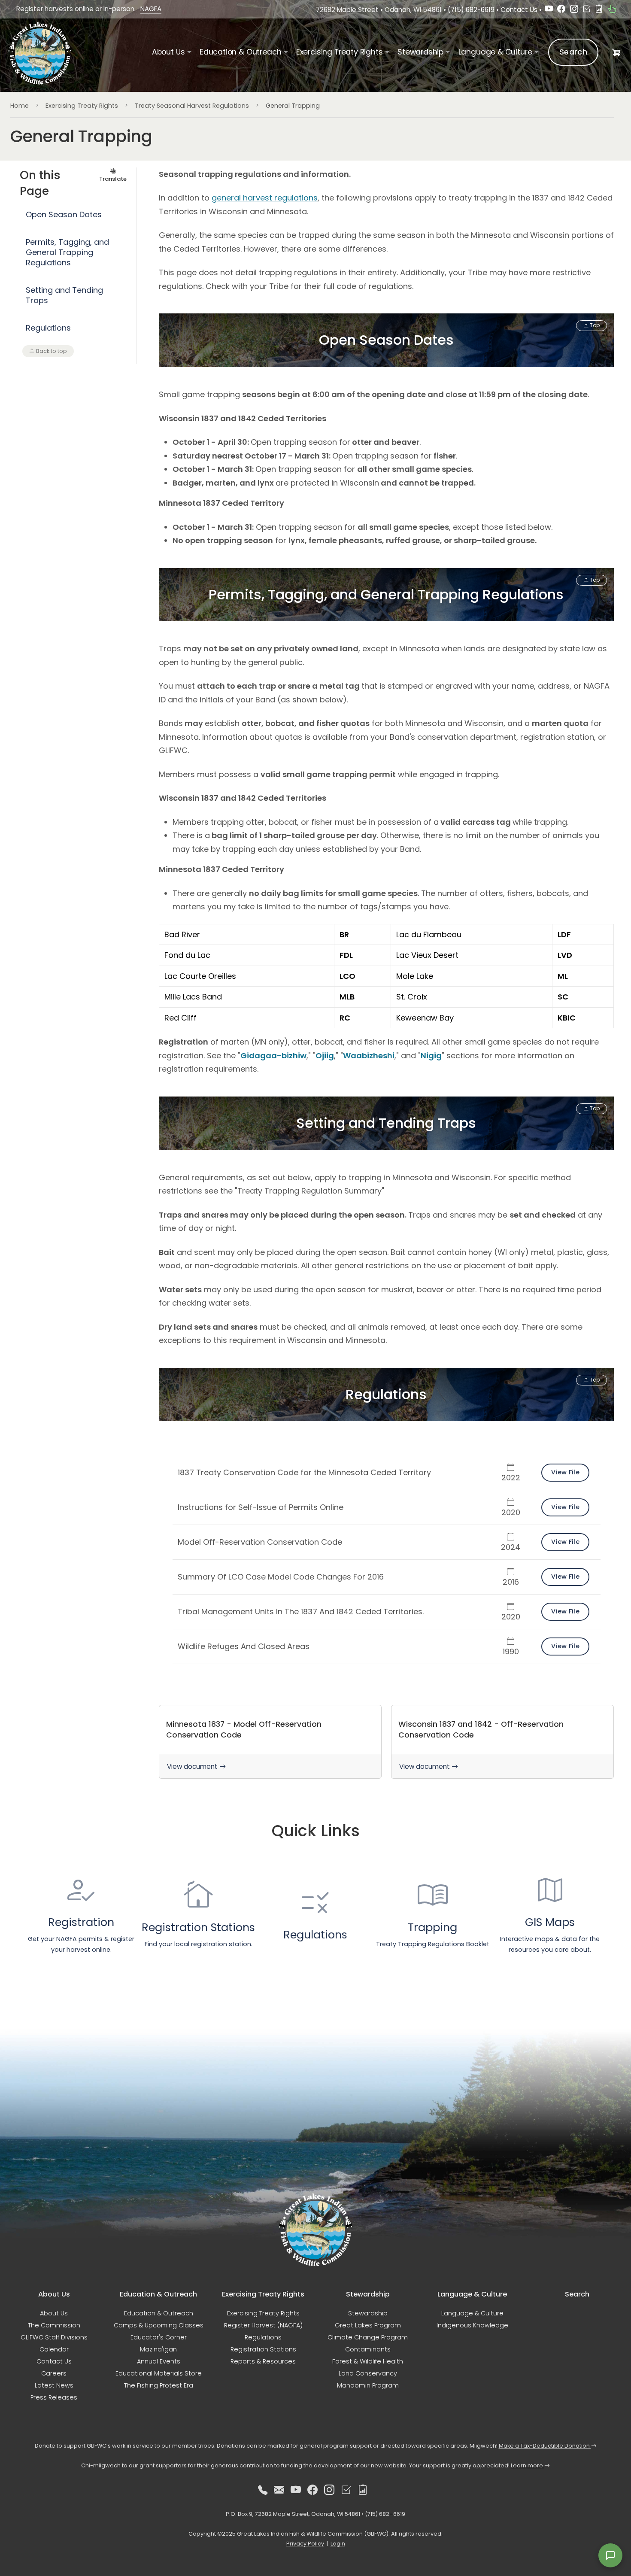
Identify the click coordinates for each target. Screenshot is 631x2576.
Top (594, 325)
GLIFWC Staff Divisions (54, 2337)
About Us (54, 2313)
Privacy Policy (305, 2544)
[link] (270, 1742)
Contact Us (519, 10)
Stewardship (368, 2313)
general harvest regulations (265, 198)
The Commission (54, 2325)
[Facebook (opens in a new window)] (561, 10)
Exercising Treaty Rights (82, 106)
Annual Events (159, 2361)
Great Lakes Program (368, 2325)
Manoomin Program (368, 2385)
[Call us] (263, 2490)
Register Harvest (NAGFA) (263, 2325)
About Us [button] (168, 52)
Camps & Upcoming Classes (159, 2325)
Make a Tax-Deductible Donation (545, 2446)
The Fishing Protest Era (159, 2385)
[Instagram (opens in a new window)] (574, 10)
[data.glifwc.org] (599, 10)
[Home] (41, 53)
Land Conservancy (368, 2373)
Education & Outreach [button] (240, 52)
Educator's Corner (159, 2337)
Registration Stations (263, 2349)
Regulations (263, 2337)
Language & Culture (472, 2313)
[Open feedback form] (610, 2555)
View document (193, 1766)
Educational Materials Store (159, 2373)
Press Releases (54, 2397)
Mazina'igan (158, 2349)
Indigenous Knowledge (472, 2325)
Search (573, 52)
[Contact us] (279, 2490)
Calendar (54, 2349)
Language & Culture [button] (495, 52)
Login (338, 2544)
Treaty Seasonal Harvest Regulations (192, 106)
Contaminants (368, 2349)
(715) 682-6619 (471, 10)
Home (20, 106)
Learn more (528, 2465)
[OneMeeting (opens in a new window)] (587, 10)
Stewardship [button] (420, 52)
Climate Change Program (368, 2337)
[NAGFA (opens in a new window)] (612, 10)
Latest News (54, 2385)
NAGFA (151, 9)
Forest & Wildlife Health (368, 2361)
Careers (54, 2373)
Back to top (51, 351)
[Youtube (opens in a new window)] (549, 10)
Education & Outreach (159, 2313)
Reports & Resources (263, 2361)
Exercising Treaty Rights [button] (340, 52)
